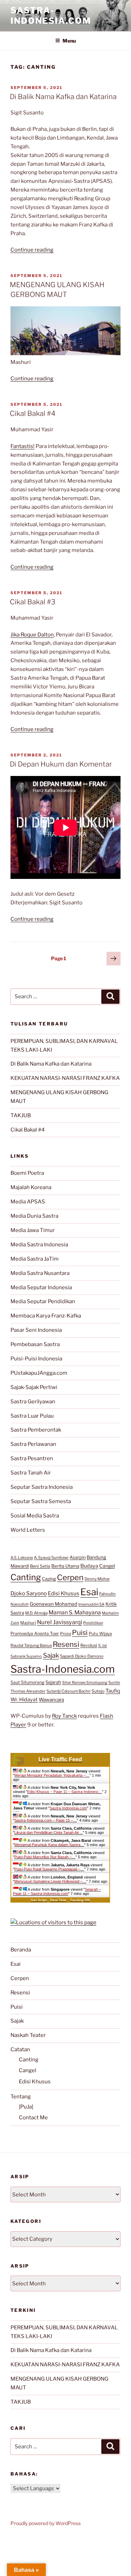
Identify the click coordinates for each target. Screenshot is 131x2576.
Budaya (89, 1566)
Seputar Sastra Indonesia (42, 1487)
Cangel (107, 1566)
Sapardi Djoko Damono (82, 1656)
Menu (69, 41)
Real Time (58, 1900)
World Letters (28, 1530)
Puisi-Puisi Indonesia (36, 1359)
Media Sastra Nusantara (40, 1273)
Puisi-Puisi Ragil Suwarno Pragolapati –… (49, 1869)
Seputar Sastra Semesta (41, 1501)
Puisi (80, 1633)
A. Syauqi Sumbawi (51, 1558)
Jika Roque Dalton (32, 635)
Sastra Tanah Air (31, 1473)
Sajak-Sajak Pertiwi (34, 1387)
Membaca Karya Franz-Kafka (46, 1316)
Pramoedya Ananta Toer (35, 1633)
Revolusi (89, 1645)
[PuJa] (26, 2107)
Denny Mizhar (97, 1579)
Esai (89, 1592)
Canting (26, 1577)
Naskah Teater (28, 2035)
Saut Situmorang (27, 1682)
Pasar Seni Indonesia (36, 1330)
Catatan (20, 2049)
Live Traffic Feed (60, 1759)
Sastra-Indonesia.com (51, 16)
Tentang (21, 2097)
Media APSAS (28, 1202)
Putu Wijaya (100, 1634)
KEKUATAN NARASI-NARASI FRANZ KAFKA (65, 1078)
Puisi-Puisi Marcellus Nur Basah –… (45, 1857)
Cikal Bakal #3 (33, 602)
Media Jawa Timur (33, 1230)
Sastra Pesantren (32, 1458)
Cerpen (70, 1577)
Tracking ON (80, 1900)
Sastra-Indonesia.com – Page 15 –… (46, 1820)
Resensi (66, 1644)
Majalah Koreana (31, 1187)
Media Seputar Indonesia (41, 1287)
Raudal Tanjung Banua (31, 1645)
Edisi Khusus (64, 1593)
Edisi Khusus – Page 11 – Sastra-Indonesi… (65, 1792)
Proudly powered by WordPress (46, 2523)
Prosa (65, 1634)
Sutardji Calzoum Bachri (68, 1691)
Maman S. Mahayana (75, 1612)
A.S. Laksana (22, 1558)
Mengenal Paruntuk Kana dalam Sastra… (49, 1845)
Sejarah (53, 1682)
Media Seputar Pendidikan (43, 1301)
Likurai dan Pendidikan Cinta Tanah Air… (49, 1832)
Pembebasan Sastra (35, 1344)
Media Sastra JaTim (35, 1259)
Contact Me (33, 2118)
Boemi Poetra (27, 1173)
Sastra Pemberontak (36, 1430)
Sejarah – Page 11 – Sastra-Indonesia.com (57, 1891)
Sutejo (98, 1691)
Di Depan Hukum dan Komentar (61, 764)
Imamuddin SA (91, 1604)
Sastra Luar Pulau (32, 1416)
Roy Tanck (64, 1716)
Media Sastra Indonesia (39, 1245)
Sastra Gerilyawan (33, 1402)
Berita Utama (65, 1566)
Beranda (21, 1950)
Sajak (51, 1655)
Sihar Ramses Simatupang (85, 1683)
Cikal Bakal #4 (33, 413)
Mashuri (28, 1623)
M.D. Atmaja (36, 1613)
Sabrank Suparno (26, 1656)
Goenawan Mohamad (53, 1604)
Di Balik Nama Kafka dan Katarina (63, 97)
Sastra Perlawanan (33, 1444)
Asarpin (78, 1557)
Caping (49, 1579)
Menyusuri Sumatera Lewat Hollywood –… (50, 1881)
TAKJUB (21, 1115)
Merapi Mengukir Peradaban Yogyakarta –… (52, 1775)
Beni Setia (40, 1566)
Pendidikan (93, 1623)
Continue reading (32, 250)
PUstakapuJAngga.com (39, 1373)
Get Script (39, 1900)
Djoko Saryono (29, 1593)
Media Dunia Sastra (34, 1216)
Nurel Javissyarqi (60, 1622)
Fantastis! (23, 446)
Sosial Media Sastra (35, 1516)
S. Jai (103, 1645)
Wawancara (51, 1700)
